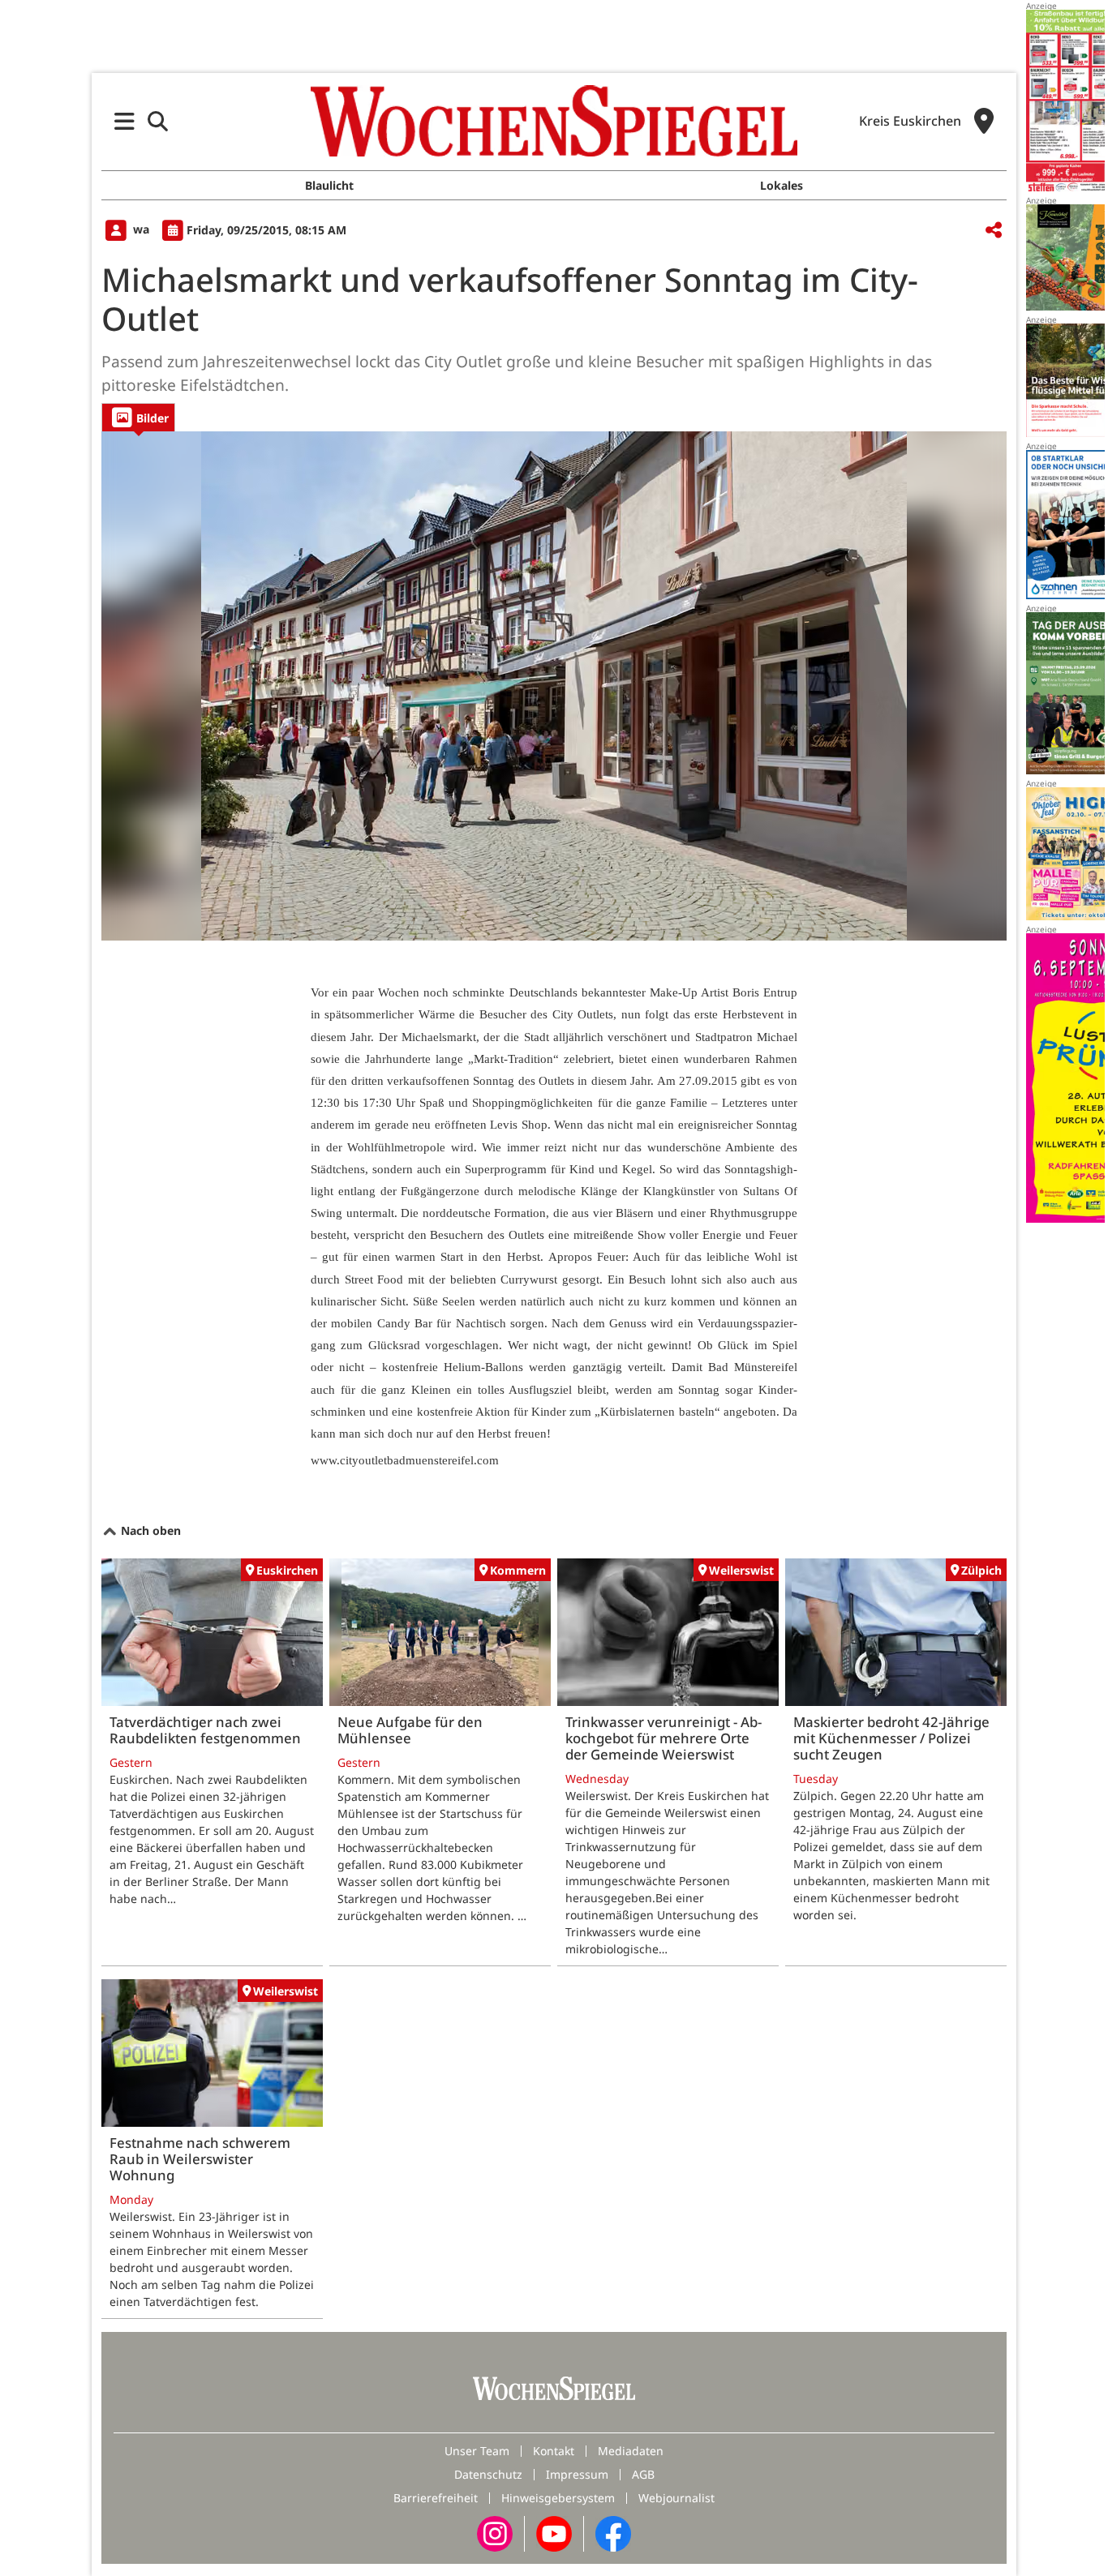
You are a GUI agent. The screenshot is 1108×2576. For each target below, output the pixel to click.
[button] (125, 121)
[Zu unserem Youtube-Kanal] (554, 2533)
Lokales (782, 185)
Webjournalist (676, 2498)
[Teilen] (994, 231)
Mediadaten (631, 2451)
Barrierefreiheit (436, 2498)
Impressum (577, 2474)
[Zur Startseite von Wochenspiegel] (554, 121)
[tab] (138, 417)
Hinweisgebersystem (558, 2498)
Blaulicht (329, 185)
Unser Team (477, 2451)
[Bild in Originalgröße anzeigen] (554, 686)
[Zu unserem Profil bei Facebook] (613, 2533)
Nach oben (149, 1530)
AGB (643, 2474)
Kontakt (554, 2451)
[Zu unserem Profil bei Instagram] (495, 2533)
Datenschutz (488, 2474)
